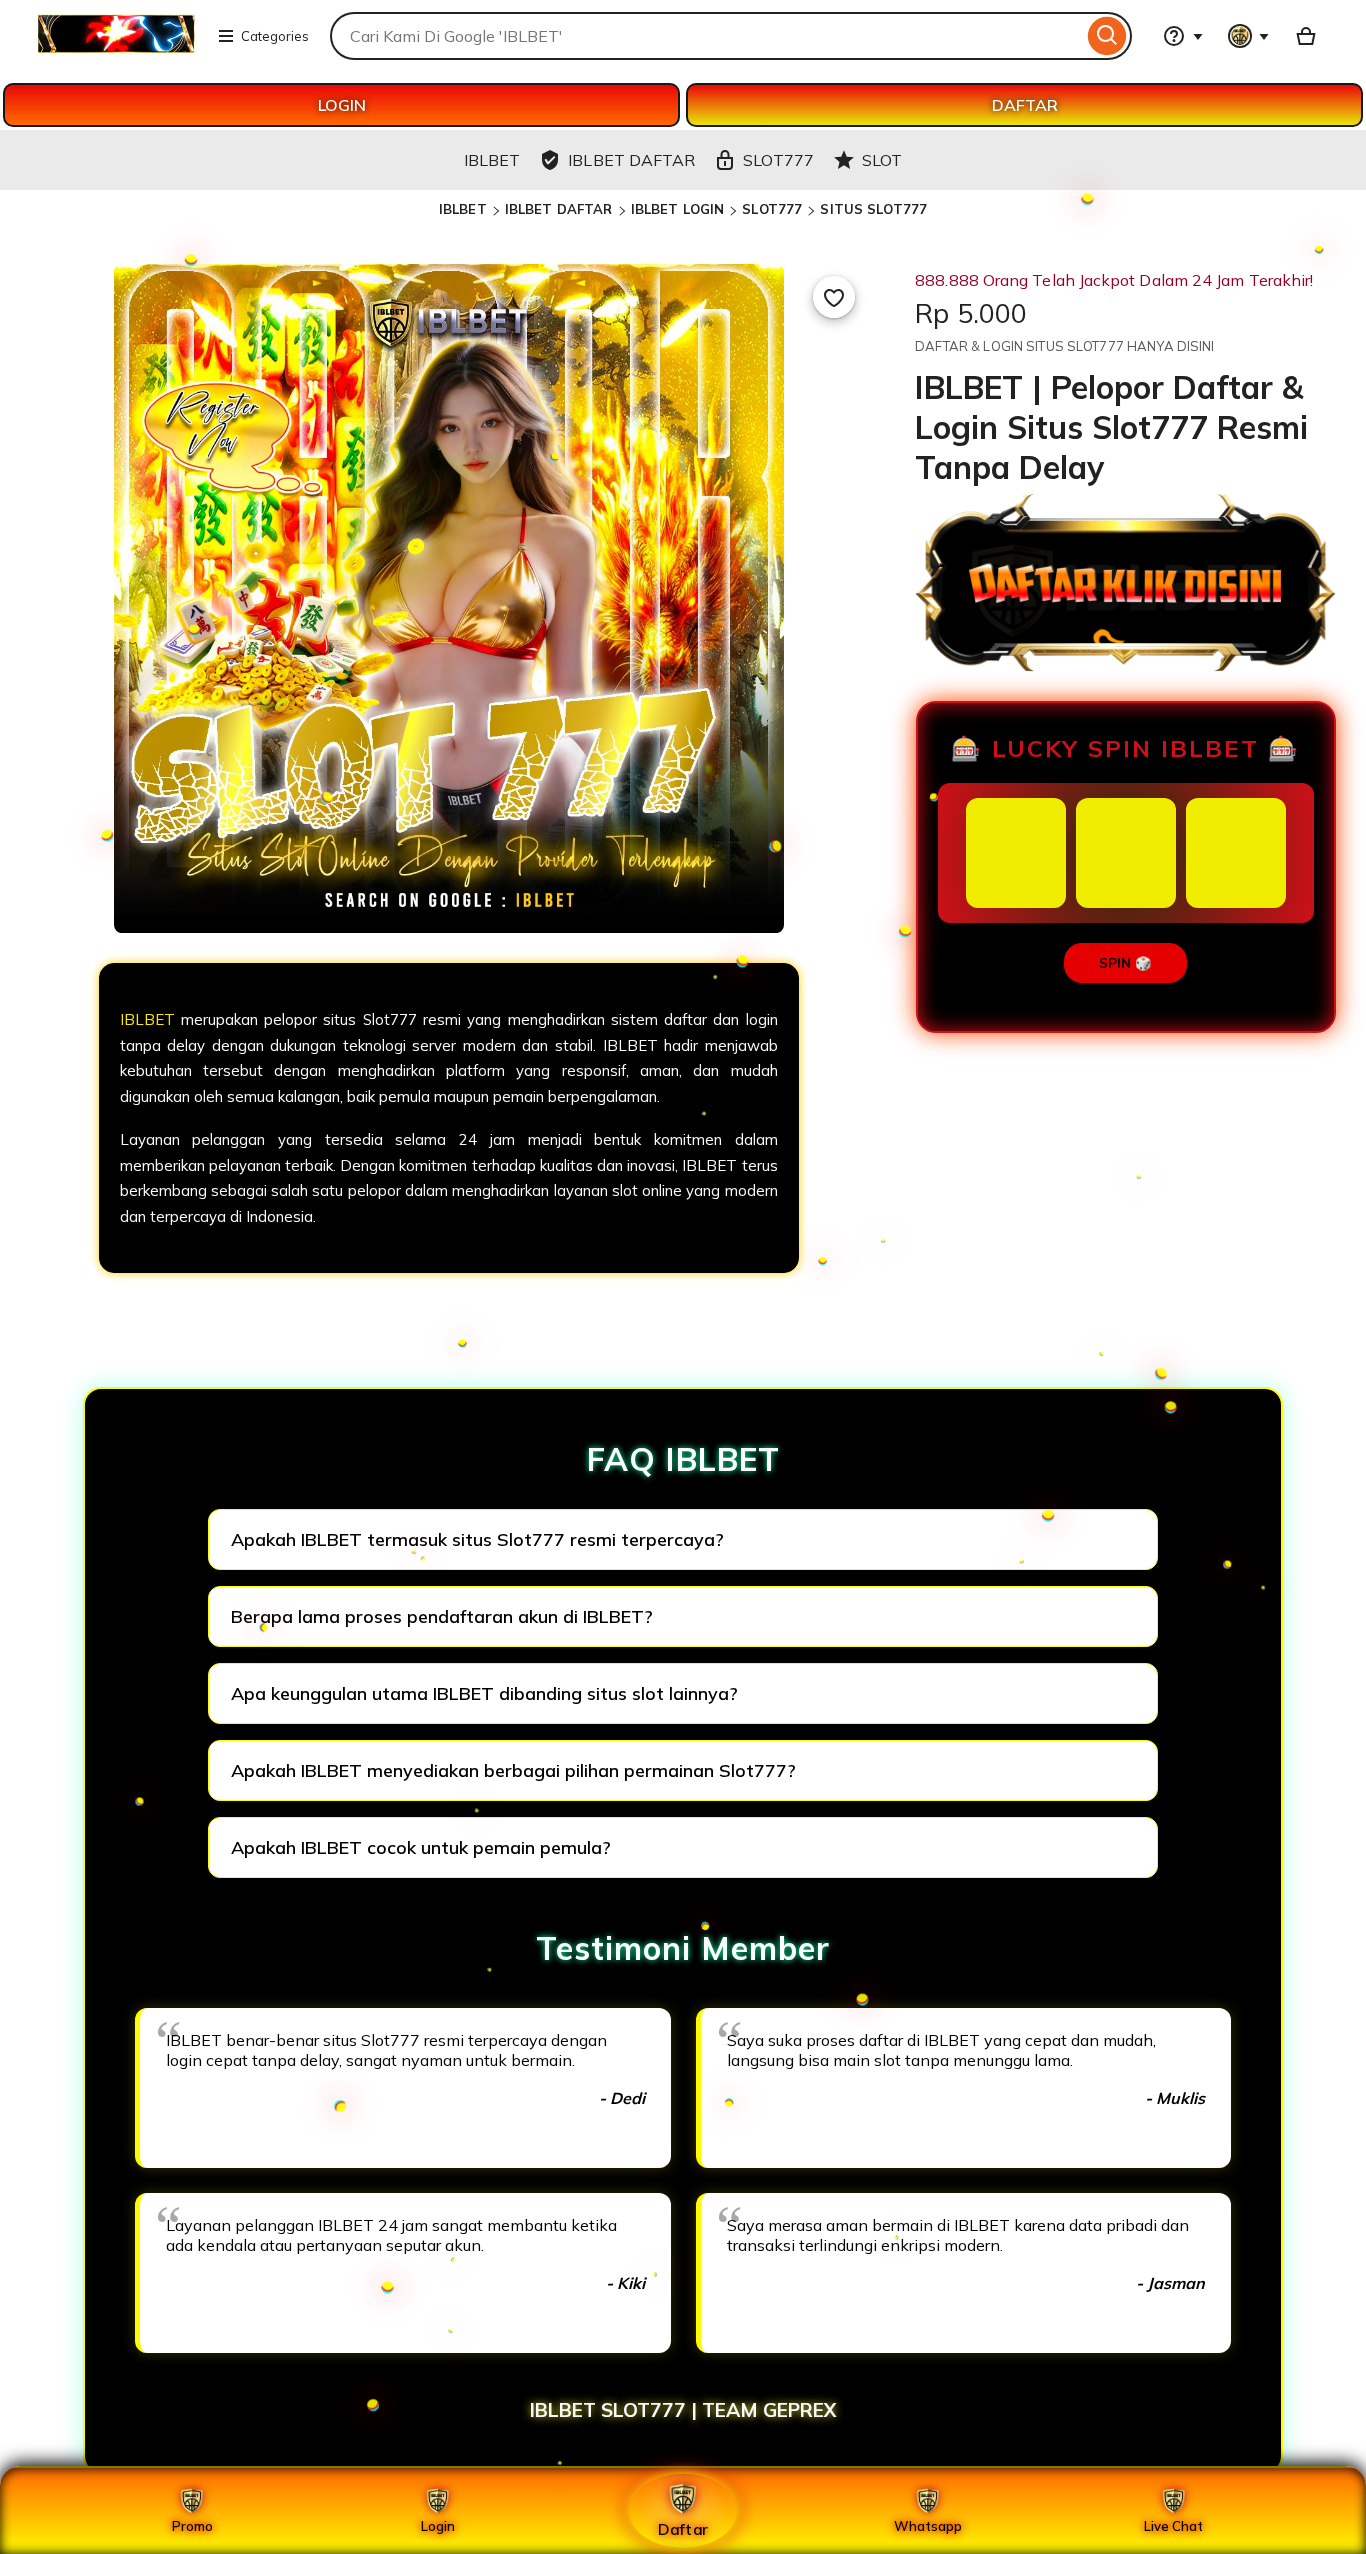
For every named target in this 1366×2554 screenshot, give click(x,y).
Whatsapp (928, 2526)
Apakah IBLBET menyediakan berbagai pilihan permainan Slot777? (513, 1770)
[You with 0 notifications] (1249, 36)
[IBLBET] (116, 48)
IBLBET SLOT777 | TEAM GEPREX (683, 2410)
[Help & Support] (1183, 36)
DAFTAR (1025, 105)
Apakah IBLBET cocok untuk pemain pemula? (421, 1847)
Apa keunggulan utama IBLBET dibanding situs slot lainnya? (484, 1693)
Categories (275, 36)
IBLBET (463, 209)
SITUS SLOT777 (873, 209)
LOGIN (342, 105)
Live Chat (1173, 2526)
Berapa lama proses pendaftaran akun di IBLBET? (442, 1616)
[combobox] (706, 36)
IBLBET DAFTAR (559, 209)
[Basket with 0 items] (1306, 36)
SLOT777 (772, 209)
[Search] (1107, 36)
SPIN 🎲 (1125, 963)
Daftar (683, 2528)
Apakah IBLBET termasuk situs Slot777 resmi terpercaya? (477, 1539)
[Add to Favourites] (834, 297)
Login (438, 2526)
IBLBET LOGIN (678, 209)
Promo (192, 2526)
